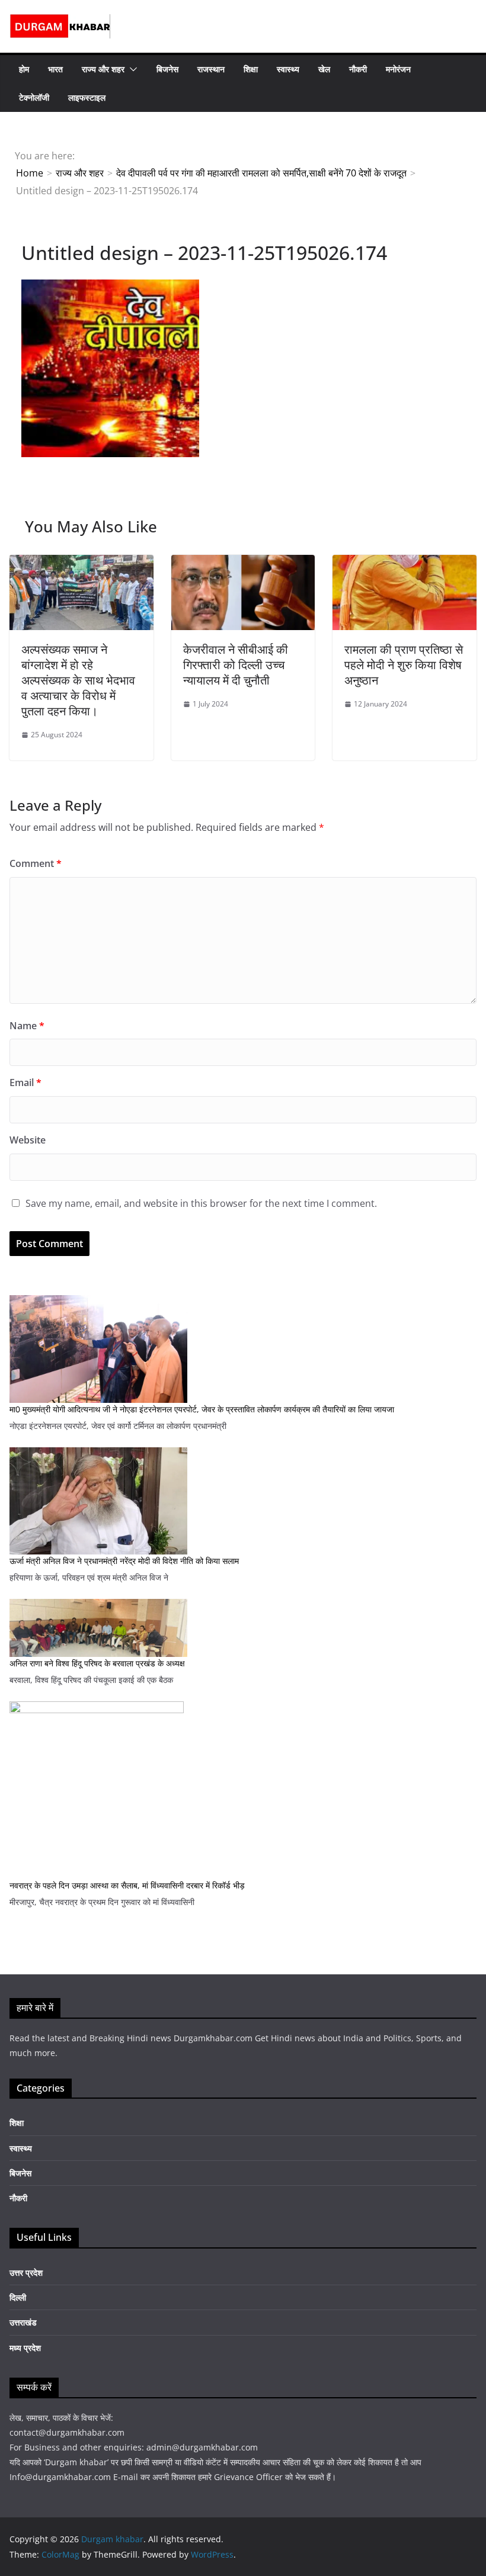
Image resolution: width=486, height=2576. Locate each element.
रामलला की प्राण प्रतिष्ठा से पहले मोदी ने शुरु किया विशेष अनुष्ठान (404, 665)
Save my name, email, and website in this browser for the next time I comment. (201, 1203)
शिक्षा (251, 69)
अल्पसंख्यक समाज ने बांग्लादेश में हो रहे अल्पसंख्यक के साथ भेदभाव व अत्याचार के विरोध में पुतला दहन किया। (78, 680)
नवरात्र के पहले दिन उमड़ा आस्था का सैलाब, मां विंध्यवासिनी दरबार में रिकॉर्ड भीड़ (127, 1885)
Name (27, 1026)
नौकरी (358, 69)
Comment (36, 863)
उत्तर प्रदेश (26, 2273)
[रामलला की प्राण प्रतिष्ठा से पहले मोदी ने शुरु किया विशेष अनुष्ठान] (405, 563)
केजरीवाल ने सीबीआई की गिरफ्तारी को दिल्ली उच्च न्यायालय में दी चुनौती (236, 665)
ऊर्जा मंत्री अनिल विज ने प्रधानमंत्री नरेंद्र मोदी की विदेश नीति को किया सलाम (124, 1561)
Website (28, 1140)
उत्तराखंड (23, 2322)
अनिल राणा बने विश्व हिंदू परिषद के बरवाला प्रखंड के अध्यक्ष (97, 1663)
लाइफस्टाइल (87, 97)
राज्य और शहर (103, 69)
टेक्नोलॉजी (34, 97)
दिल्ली (18, 2297)
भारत (55, 69)
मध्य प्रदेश (25, 2348)
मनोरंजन (398, 69)
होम (24, 69)
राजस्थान (211, 69)
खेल (324, 69)
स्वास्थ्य (288, 69)
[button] (131, 69)
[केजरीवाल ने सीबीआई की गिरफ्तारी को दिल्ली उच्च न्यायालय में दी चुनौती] (243, 563)
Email (25, 1083)
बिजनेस (167, 69)
